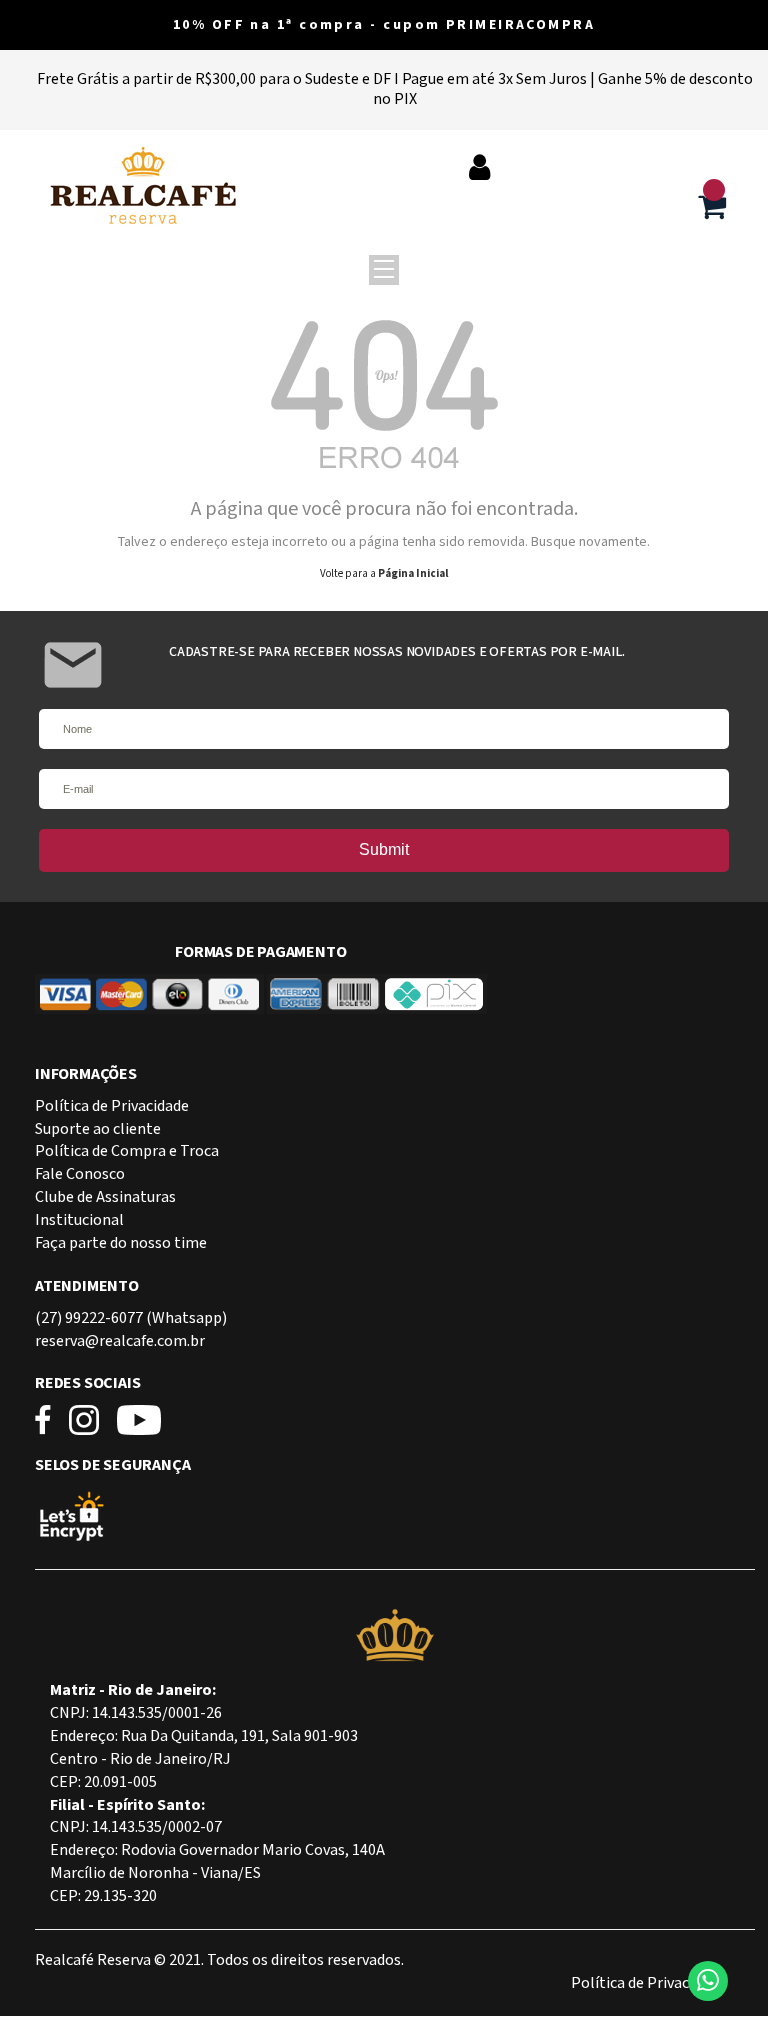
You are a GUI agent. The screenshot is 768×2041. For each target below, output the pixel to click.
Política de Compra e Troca (127, 1151)
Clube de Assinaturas (105, 1197)
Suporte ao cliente (98, 1129)
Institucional (79, 1220)
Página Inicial (413, 574)
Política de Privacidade (112, 1106)
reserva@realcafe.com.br (120, 1341)
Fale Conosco (80, 1174)
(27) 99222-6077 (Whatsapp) (131, 1318)
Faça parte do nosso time (121, 1243)
